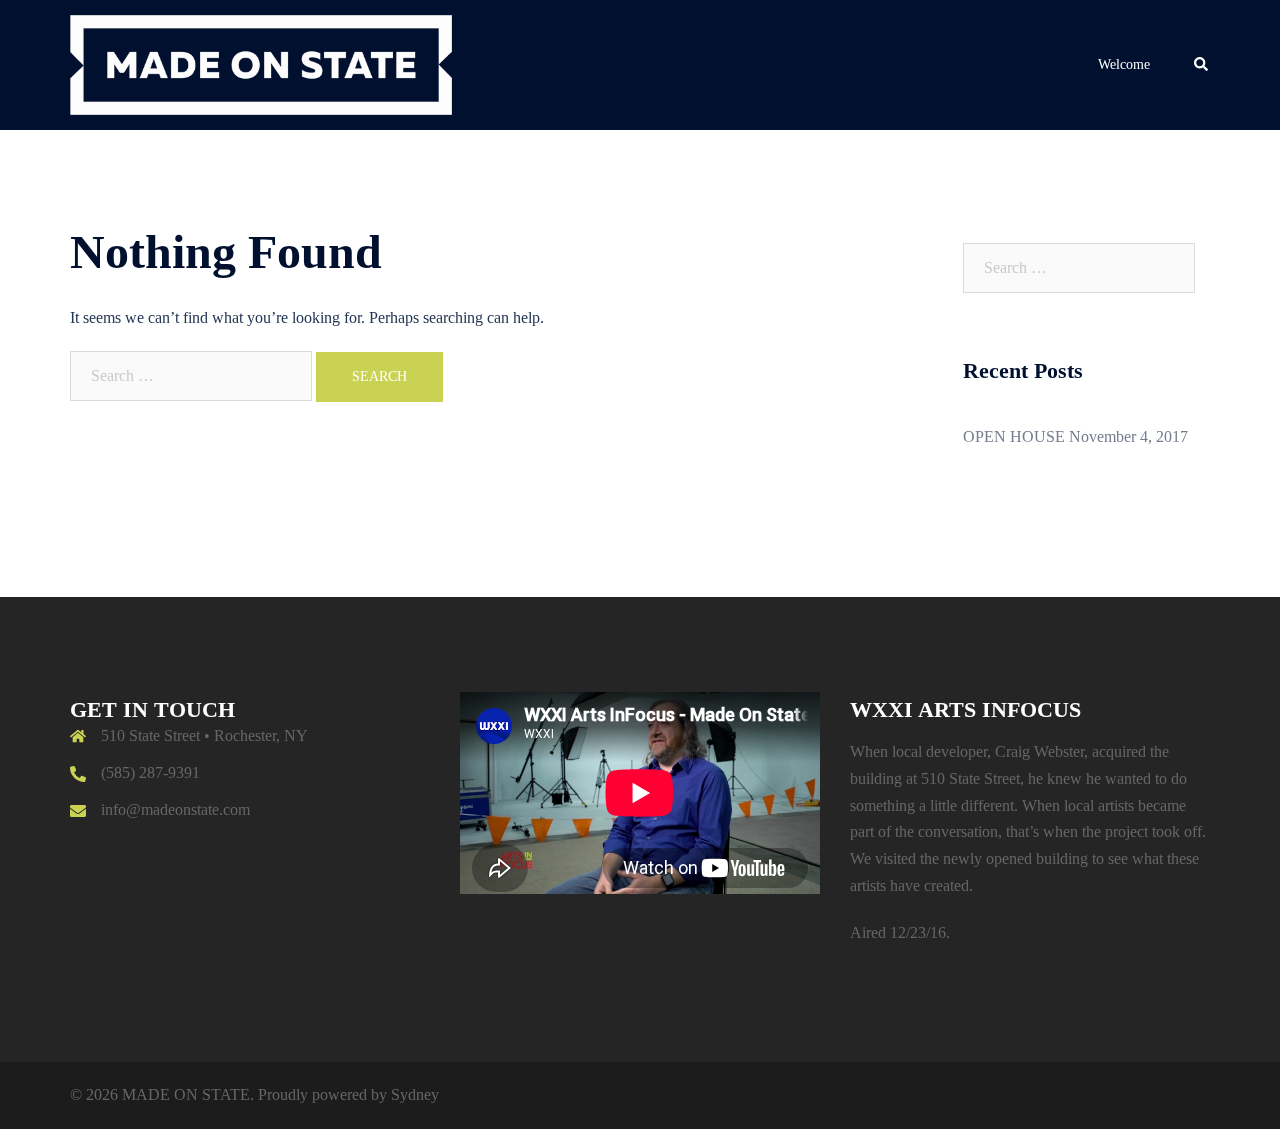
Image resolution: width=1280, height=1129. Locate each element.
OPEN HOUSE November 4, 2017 (1075, 436)
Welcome (1124, 64)
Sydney (415, 1094)
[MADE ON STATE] (261, 63)
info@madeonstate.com (175, 809)
